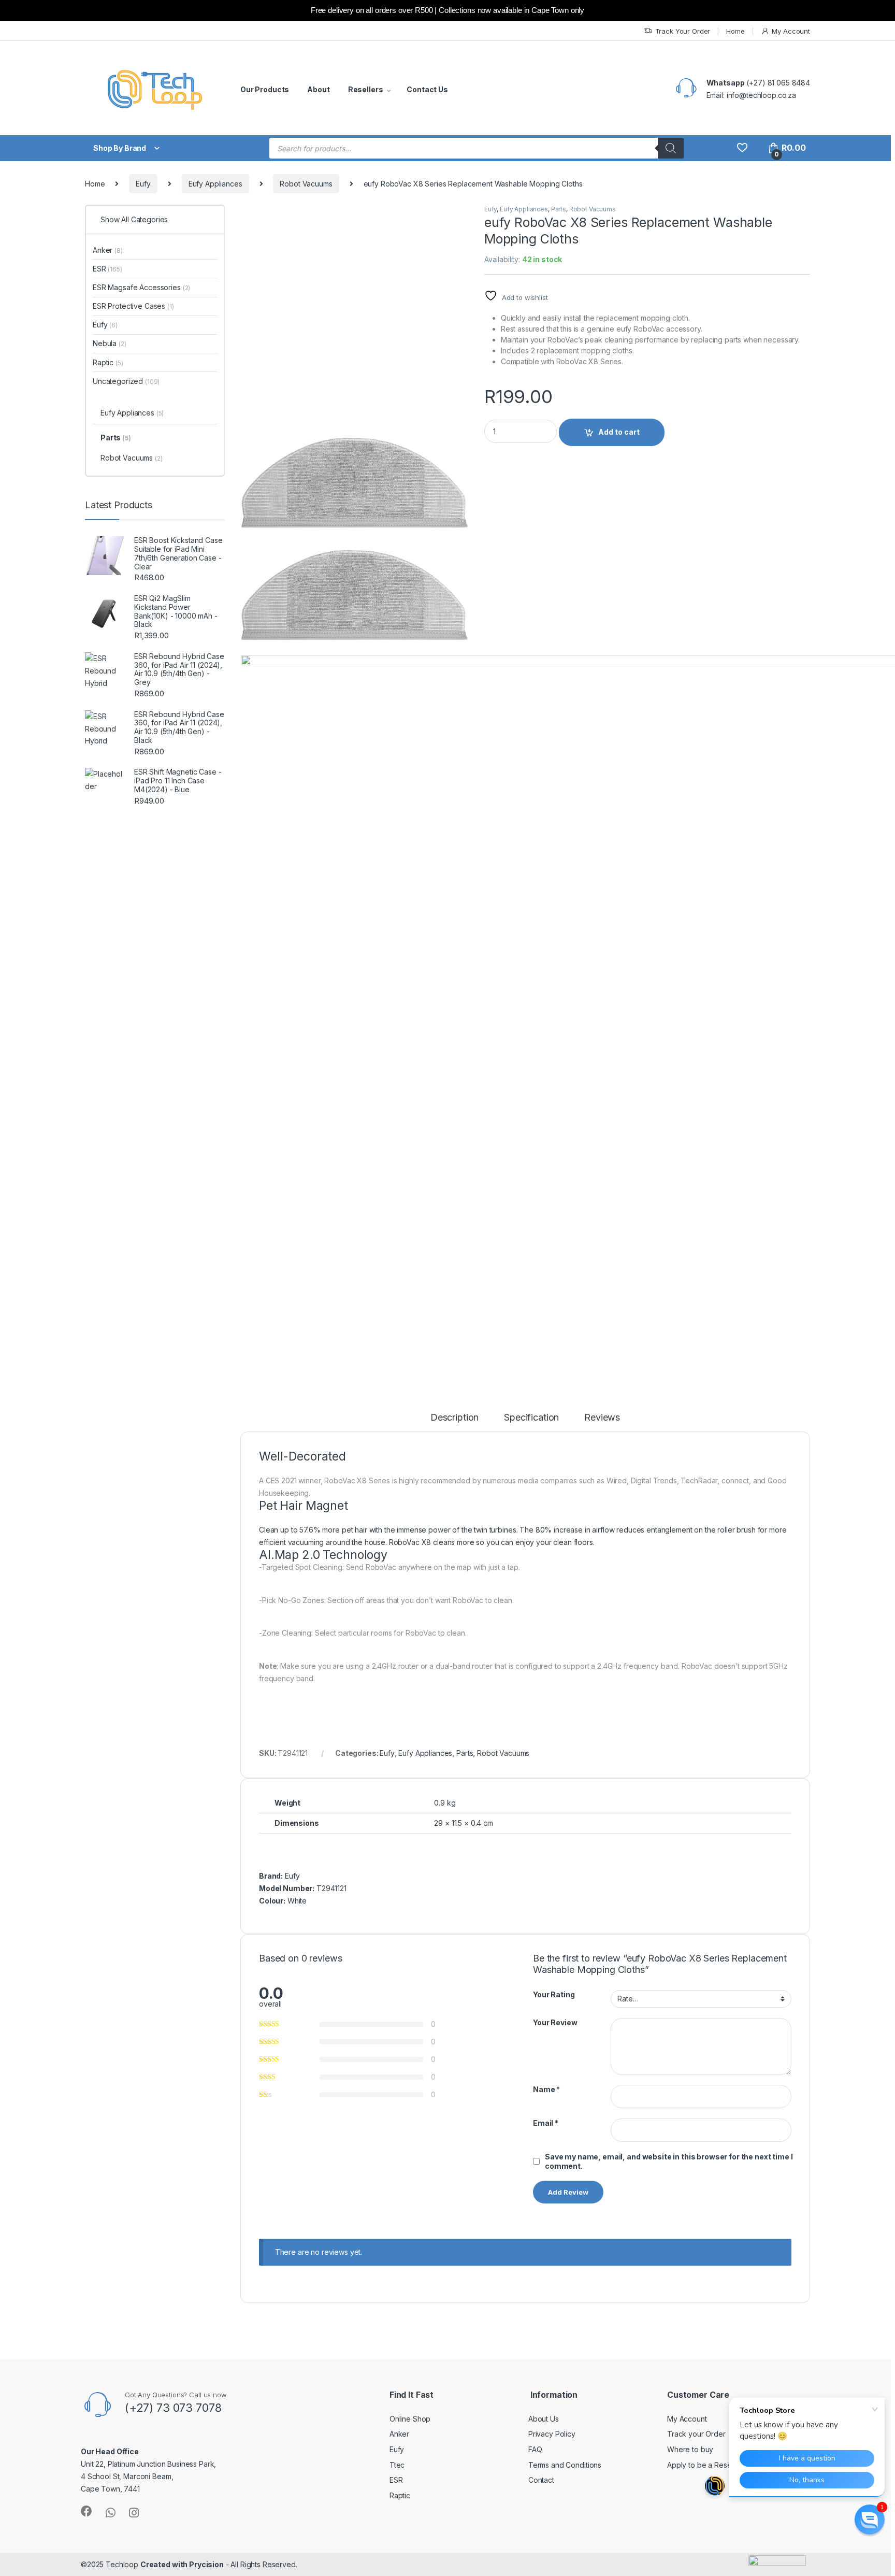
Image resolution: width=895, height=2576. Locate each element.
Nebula (110, 343)
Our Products (265, 89)
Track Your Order (683, 31)
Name (546, 2089)
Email (546, 2123)
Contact (541, 2480)
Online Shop (410, 2419)
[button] (870, 2520)
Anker (108, 250)
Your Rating (554, 1994)
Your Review (555, 2022)
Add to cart (619, 432)
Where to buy (690, 2449)
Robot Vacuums (306, 184)
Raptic (108, 362)
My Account (791, 31)
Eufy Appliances (215, 184)
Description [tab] (454, 1418)
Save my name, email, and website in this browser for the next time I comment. (669, 2161)
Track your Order (696, 2434)
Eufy (143, 184)
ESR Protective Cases (133, 306)
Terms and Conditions (565, 2465)
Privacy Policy (552, 2434)
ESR (107, 269)
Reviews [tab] (602, 1418)
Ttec (397, 2465)
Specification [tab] (531, 1418)
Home (735, 31)
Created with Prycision (182, 2564)
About (318, 89)
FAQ (535, 2449)
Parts (559, 209)
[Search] (671, 148)
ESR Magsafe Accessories (141, 287)
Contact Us (427, 89)
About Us (544, 2419)
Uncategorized (126, 381)
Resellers (366, 89)
